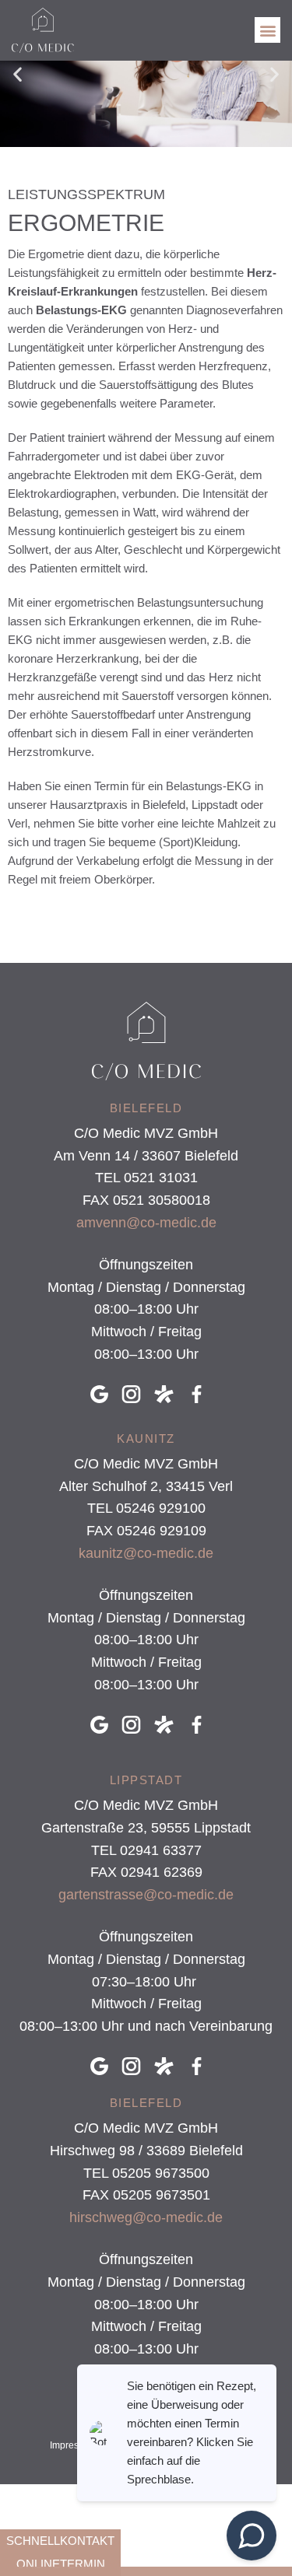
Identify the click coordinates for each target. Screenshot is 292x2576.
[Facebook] (201, 1394)
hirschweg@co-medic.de (146, 2217)
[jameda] (168, 1394)
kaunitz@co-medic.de (146, 1553)
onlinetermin (61, 2564)
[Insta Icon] (135, 1394)
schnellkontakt (60, 2541)
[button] (267, 30)
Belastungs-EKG (81, 310)
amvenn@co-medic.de (146, 1223)
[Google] (104, 1394)
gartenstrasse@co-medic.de (146, 1895)
